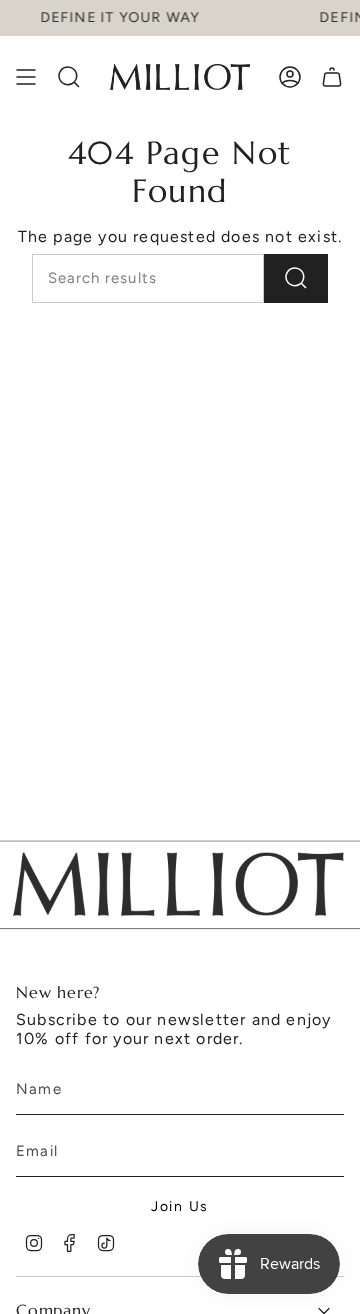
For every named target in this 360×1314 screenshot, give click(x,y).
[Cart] (332, 77)
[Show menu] (26, 77)
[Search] (296, 278)
